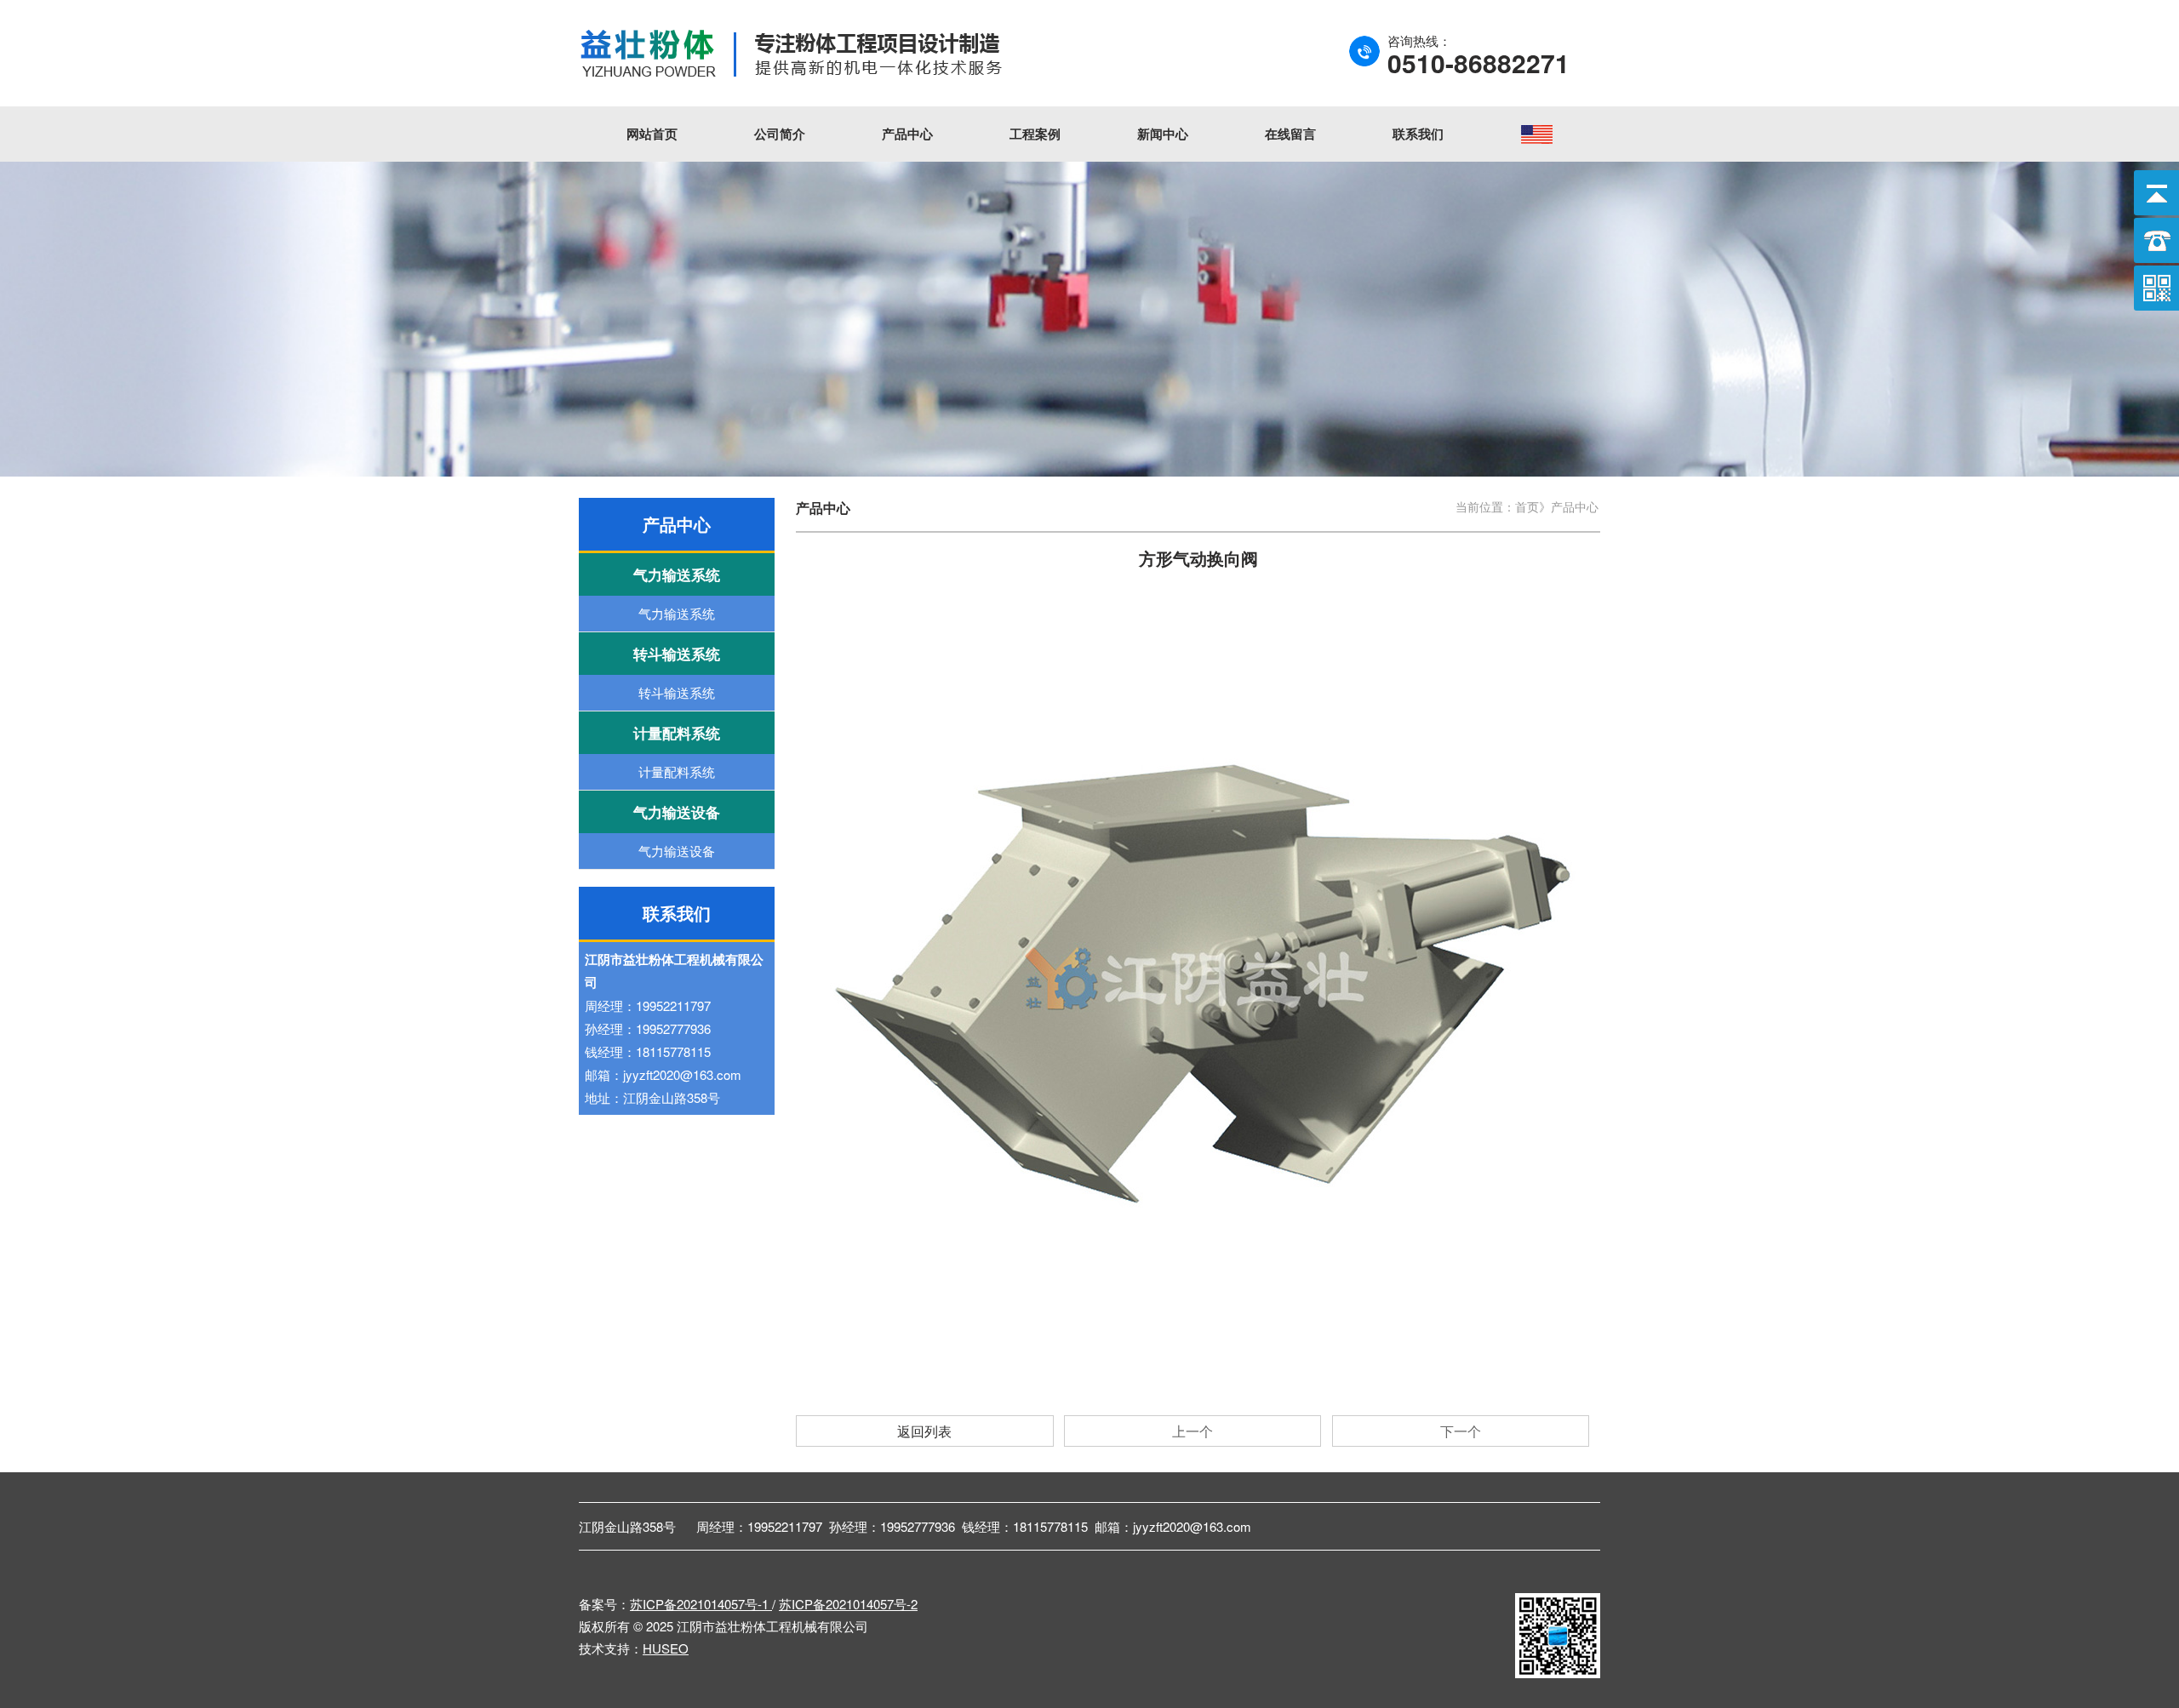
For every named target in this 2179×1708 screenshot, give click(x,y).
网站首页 (652, 134)
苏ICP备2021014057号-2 (848, 1604)
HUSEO (666, 1648)
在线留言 (1290, 134)
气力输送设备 (677, 851)
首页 (1527, 506)
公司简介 (780, 134)
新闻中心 (1163, 134)
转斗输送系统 (677, 692)
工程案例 (1035, 134)
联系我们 (1418, 134)
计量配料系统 (677, 771)
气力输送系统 (677, 613)
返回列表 (924, 1431)
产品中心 (907, 134)
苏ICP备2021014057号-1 (701, 1604)
